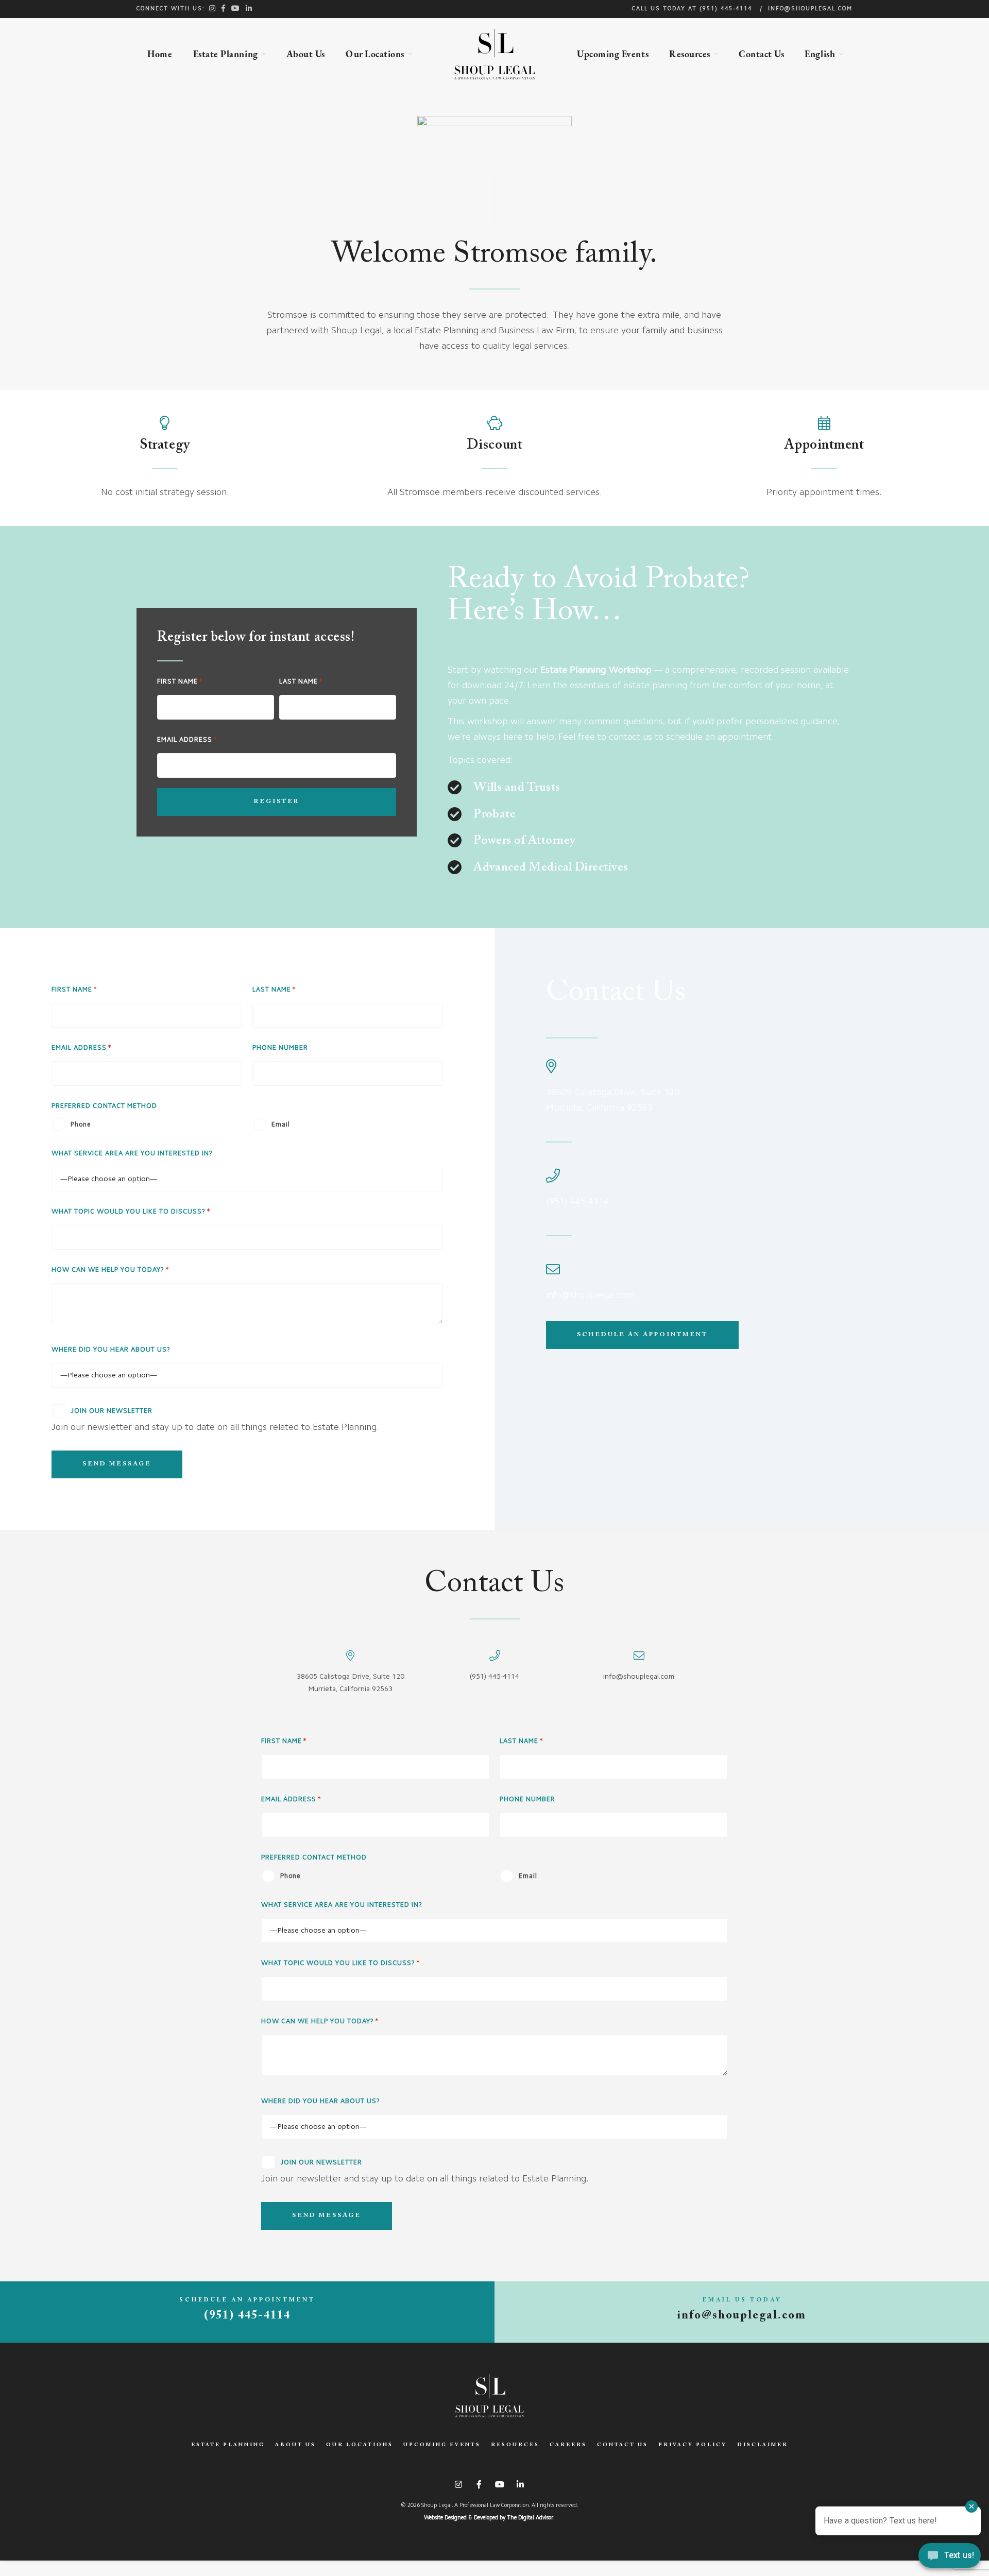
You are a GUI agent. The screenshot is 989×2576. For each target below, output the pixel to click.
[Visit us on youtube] (236, 8)
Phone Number (280, 1048)
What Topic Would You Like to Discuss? (129, 1212)
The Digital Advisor (530, 2518)
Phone (81, 1125)
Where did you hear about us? (111, 1350)
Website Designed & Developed (461, 2518)
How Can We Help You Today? (108, 1270)
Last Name (299, 682)
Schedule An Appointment (642, 1335)
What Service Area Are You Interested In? (132, 1154)
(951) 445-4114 (726, 9)
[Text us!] (950, 2556)
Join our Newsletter (112, 1411)
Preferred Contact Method (104, 1106)
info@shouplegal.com (810, 9)
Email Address (185, 740)
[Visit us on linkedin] (249, 8)
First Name (177, 682)
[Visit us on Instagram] (213, 8)
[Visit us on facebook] (224, 8)
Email (281, 1125)
